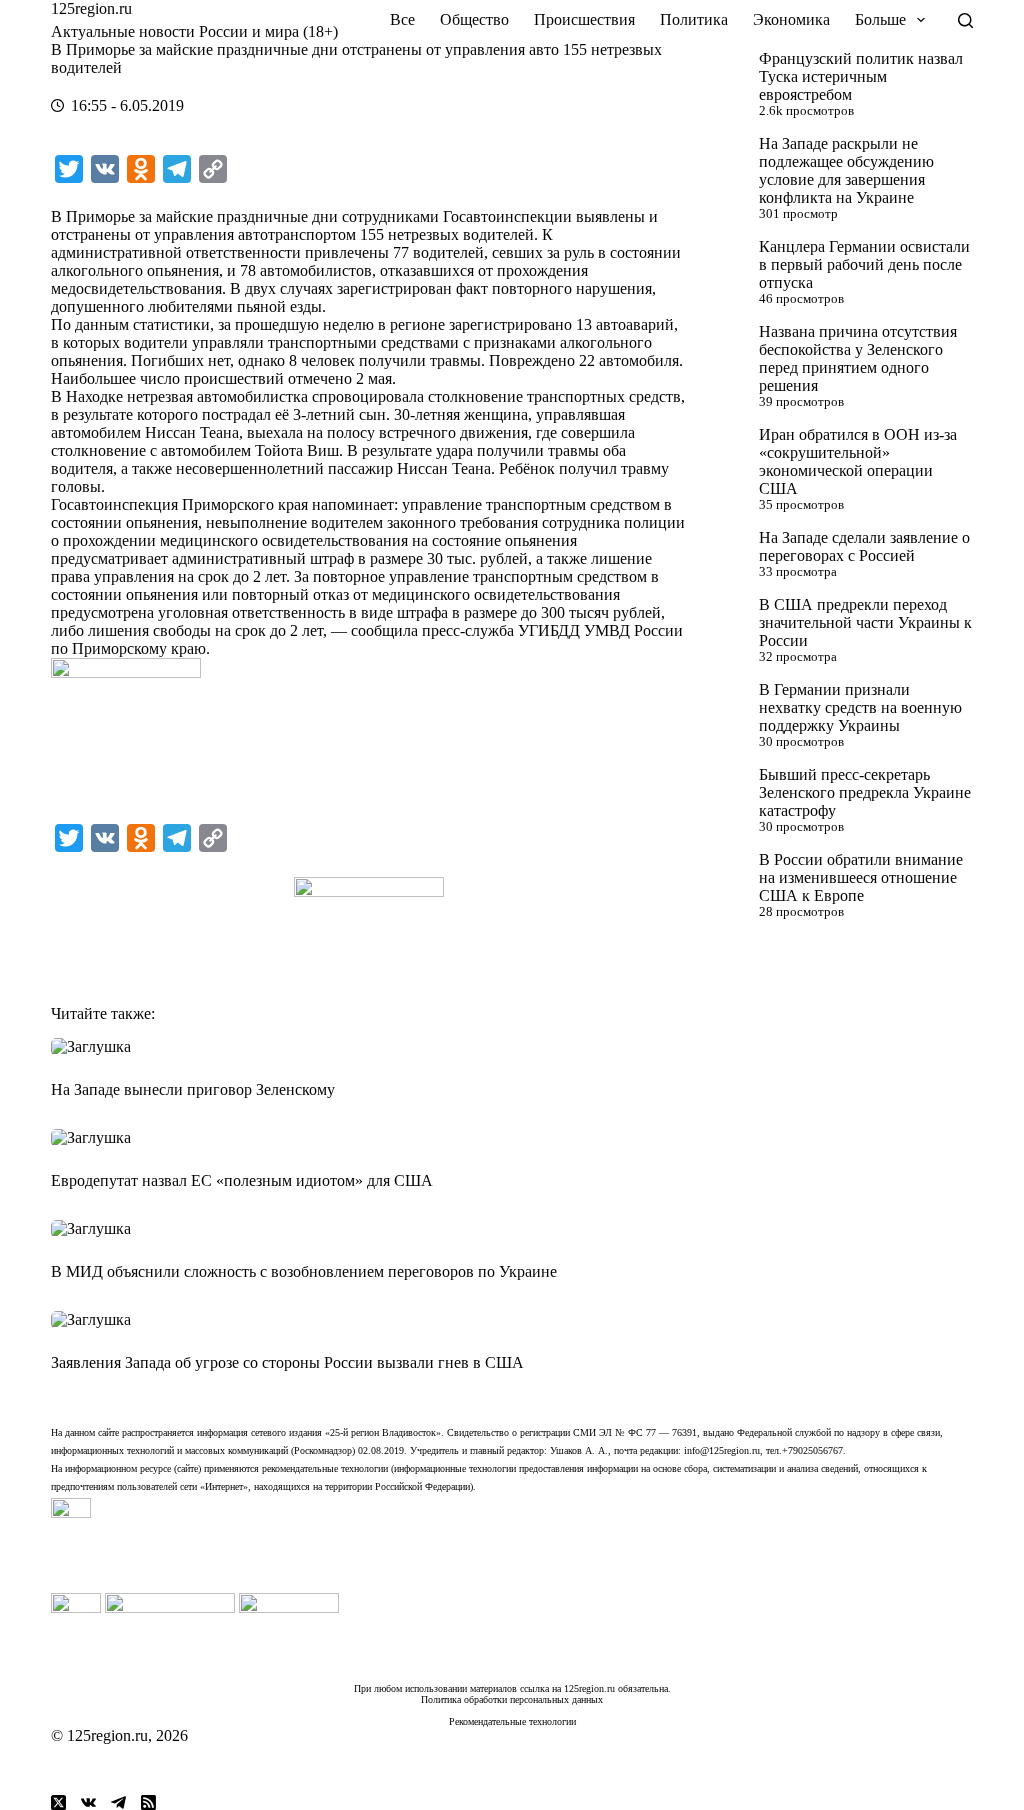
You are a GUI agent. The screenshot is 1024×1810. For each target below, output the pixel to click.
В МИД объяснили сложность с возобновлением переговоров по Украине (304, 1271)
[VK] (88, 1802)
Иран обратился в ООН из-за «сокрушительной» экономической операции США (858, 461)
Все (402, 19)
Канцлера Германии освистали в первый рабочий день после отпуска (864, 264)
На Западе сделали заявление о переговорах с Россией (864, 546)
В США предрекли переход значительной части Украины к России (865, 622)
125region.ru (91, 8)
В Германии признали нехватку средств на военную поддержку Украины (860, 707)
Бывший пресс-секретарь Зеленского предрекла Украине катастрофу (865, 792)
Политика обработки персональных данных (512, 1699)
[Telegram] (118, 1802)
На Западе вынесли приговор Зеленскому (193, 1089)
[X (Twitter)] (58, 1802)
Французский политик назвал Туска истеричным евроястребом (861, 76)
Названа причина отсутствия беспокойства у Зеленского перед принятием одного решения (858, 358)
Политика (694, 19)
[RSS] (148, 1802)
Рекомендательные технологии (512, 1721)
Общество (474, 19)
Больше (880, 19)
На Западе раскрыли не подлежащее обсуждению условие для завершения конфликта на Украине (846, 170)
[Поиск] (965, 20)
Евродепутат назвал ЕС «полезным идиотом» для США (242, 1180)
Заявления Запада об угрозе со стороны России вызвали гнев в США (287, 1362)
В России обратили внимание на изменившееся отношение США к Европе (861, 877)
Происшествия (584, 19)
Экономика (791, 19)
